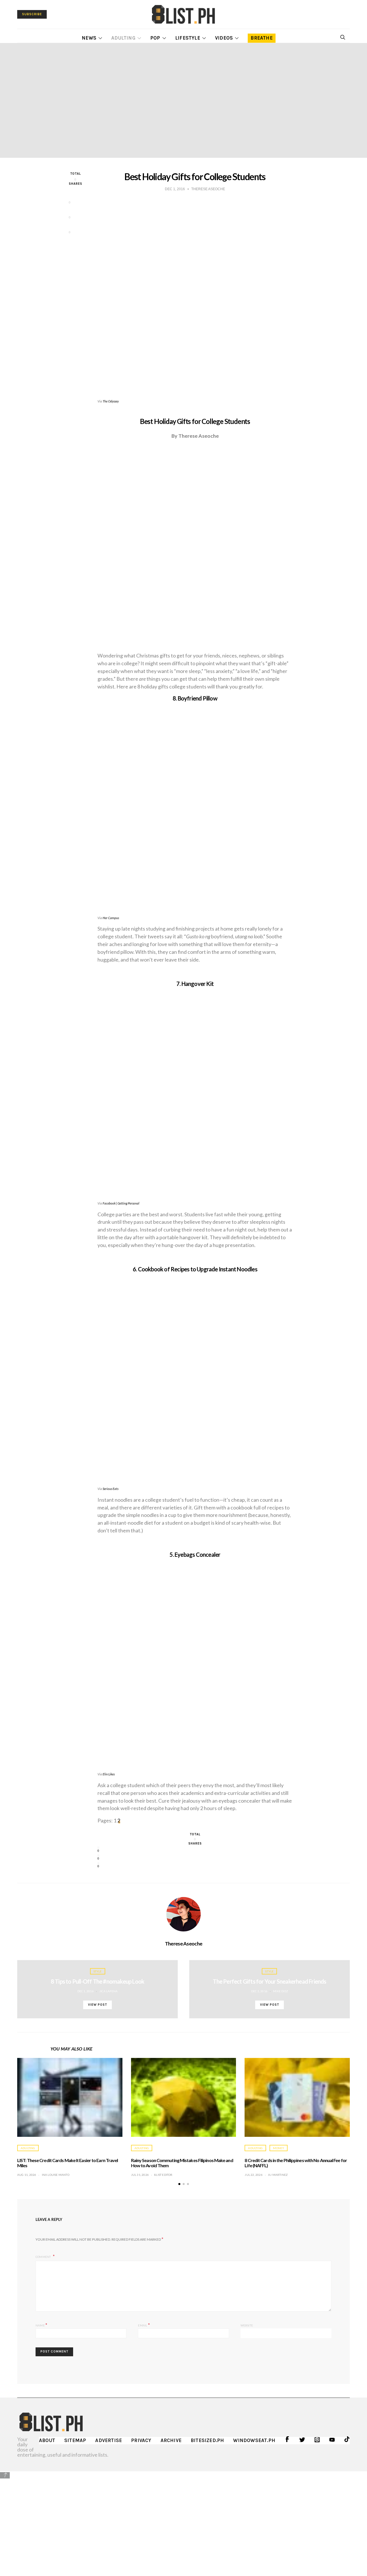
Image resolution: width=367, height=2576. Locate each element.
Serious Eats (111, 1489)
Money (279, 2148)
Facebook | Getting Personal (121, 1203)
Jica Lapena (108, 1991)
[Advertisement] (183, 2519)
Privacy (141, 2440)
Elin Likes (109, 1774)
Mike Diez (280, 1991)
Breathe (261, 38)
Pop (155, 38)
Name (41, 2325)
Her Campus (111, 918)
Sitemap (75, 2440)
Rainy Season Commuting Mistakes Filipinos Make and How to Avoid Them (182, 2163)
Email (144, 2325)
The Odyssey (111, 401)
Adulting (123, 38)
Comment (44, 2257)
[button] (179, 2184)
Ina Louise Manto (56, 2175)
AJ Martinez (278, 2175)
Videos (224, 38)
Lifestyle (188, 38)
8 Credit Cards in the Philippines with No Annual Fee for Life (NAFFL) (296, 2163)
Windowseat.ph (254, 2440)
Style (98, 1971)
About (47, 2440)
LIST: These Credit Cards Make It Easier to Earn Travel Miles (68, 2163)
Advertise (109, 2440)
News (89, 38)
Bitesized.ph (207, 2440)
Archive (171, 2440)
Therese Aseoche (183, 1943)
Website (247, 2325)
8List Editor (163, 2175)
